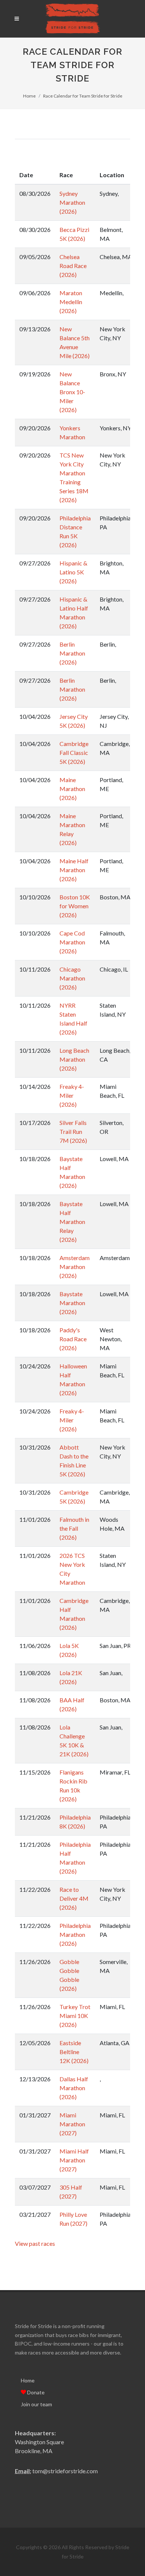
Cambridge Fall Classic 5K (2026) (74, 753)
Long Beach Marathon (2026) (74, 1059)
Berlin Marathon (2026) (72, 653)
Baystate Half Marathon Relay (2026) (72, 1222)
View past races (35, 2243)
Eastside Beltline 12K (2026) (74, 2052)
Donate (35, 2392)
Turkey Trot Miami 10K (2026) (75, 2016)
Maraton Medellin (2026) (71, 302)
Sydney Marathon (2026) (72, 202)
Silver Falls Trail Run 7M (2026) (73, 1131)
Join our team (36, 2404)
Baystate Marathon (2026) (72, 1303)
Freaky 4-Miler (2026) (72, 1095)
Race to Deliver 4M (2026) (74, 1898)
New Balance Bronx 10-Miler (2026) (72, 392)
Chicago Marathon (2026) (72, 978)
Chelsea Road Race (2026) (73, 266)
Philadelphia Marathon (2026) (75, 1934)
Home (29, 96)
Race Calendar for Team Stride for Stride (83, 96)
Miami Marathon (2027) (72, 2124)
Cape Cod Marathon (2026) (72, 942)
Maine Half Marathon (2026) (74, 870)
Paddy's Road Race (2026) (73, 1339)
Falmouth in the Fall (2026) (74, 1528)
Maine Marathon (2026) (72, 789)
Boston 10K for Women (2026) (75, 906)
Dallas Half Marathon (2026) (74, 2088)
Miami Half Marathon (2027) (74, 2160)
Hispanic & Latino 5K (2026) (73, 572)
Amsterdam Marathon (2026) (75, 1267)
